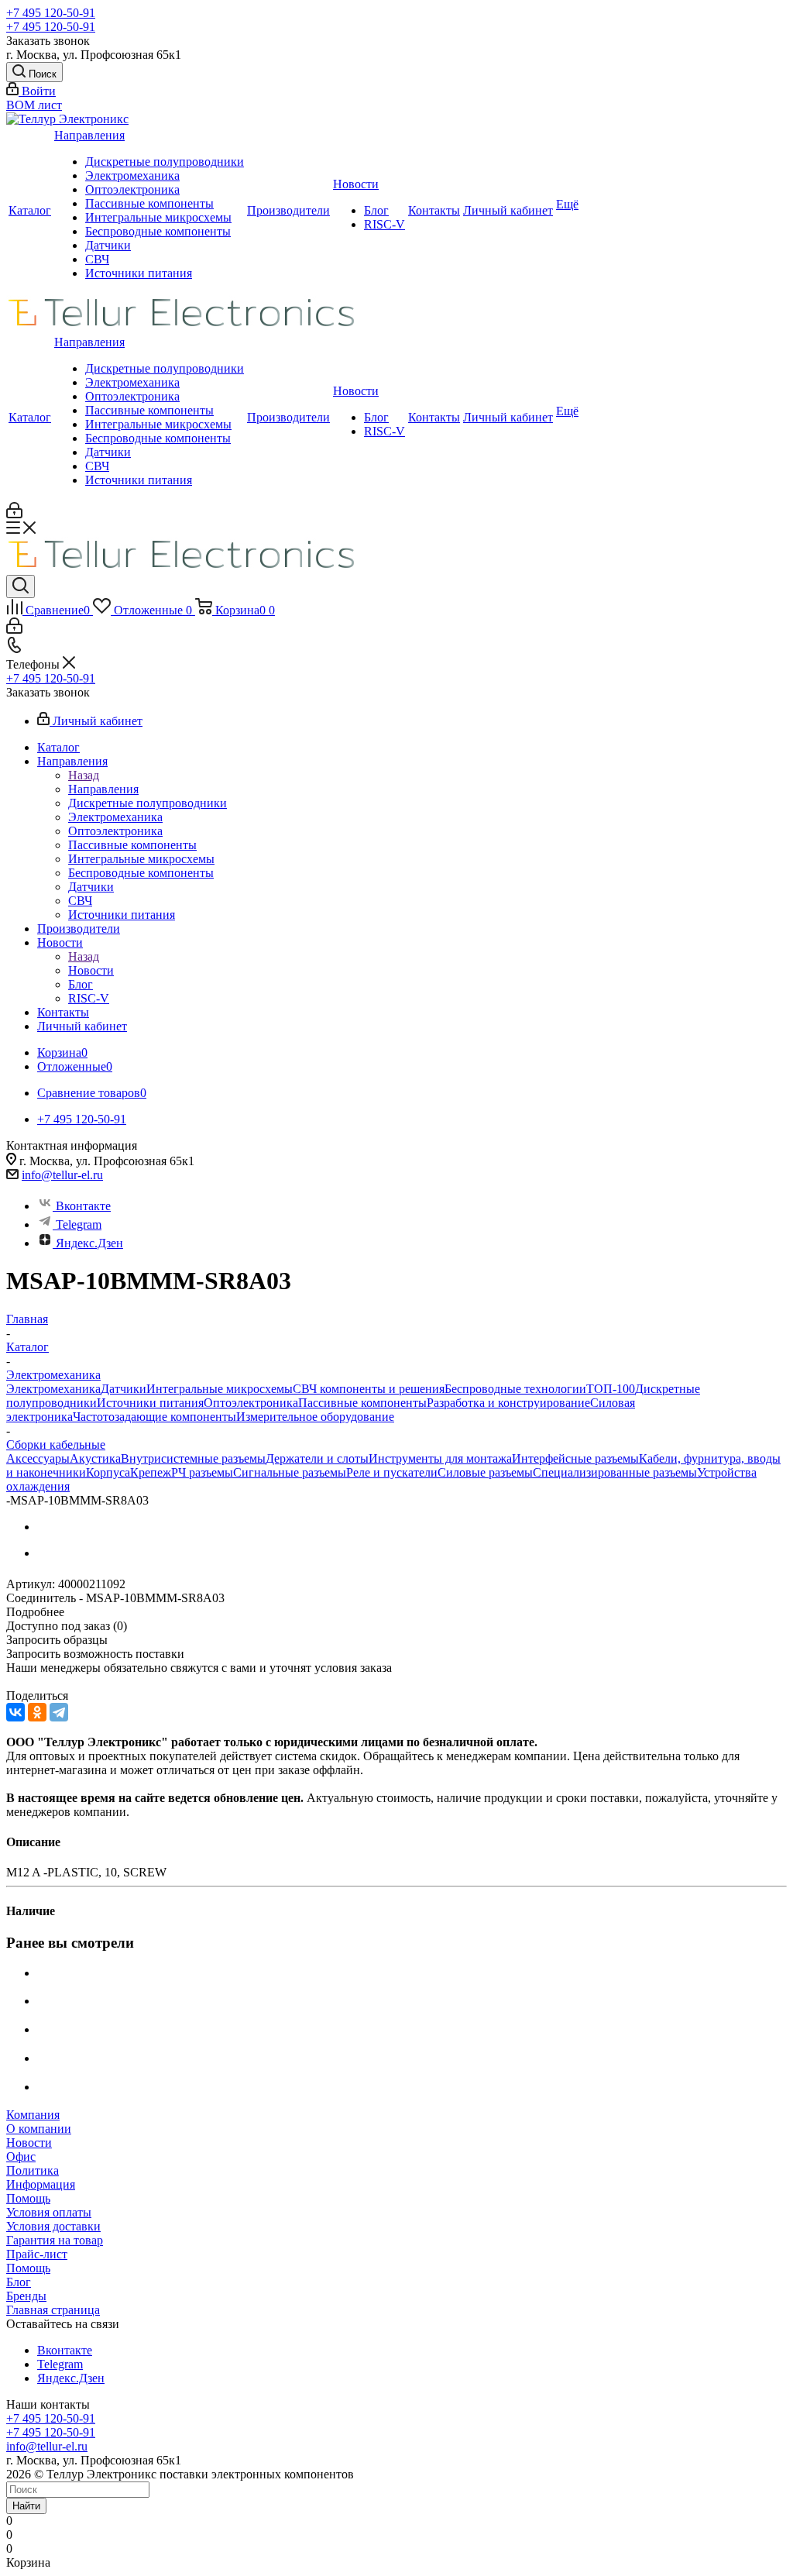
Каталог (30, 210)
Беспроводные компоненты (158, 231)
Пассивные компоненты (149, 203)
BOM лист (34, 105)
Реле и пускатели (392, 1472)
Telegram (79, 1224)
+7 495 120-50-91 (51, 13)
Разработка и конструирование (508, 1403)
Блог (376, 210)
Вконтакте (83, 1206)
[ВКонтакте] (15, 1712)
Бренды (26, 2296)
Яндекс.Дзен (89, 1243)
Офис (21, 2156)
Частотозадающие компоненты (154, 1417)
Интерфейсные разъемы (575, 1458)
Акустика (95, 1458)
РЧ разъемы (202, 1472)
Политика (33, 2170)
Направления (89, 135)
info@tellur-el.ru (62, 1175)
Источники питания (139, 273)
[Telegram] (59, 1712)
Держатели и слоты (317, 1458)
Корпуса (108, 1472)
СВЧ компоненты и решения (369, 1389)
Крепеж (151, 1472)
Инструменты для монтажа (440, 1458)
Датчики (108, 245)
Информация (41, 2184)
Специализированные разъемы (615, 1472)
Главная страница (53, 2310)
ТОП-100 (611, 1389)
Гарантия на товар (55, 2240)
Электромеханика (132, 175)
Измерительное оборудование (315, 1417)
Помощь (28, 2198)
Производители (288, 210)
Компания (33, 2115)
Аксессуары (38, 1458)
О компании (39, 2129)
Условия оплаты (49, 2212)
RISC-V (384, 224)
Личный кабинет (508, 210)
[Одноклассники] (37, 1712)
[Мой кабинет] (14, 514)
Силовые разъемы (485, 1472)
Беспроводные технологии (515, 1389)
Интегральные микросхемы (158, 217)
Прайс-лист (37, 2254)
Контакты (434, 210)
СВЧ (97, 259)
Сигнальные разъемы (290, 1472)
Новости (356, 184)
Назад (84, 775)
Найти (26, 2506)
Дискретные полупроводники (165, 162)
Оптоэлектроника (132, 189)
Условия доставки (53, 2226)
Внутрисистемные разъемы (193, 1458)
